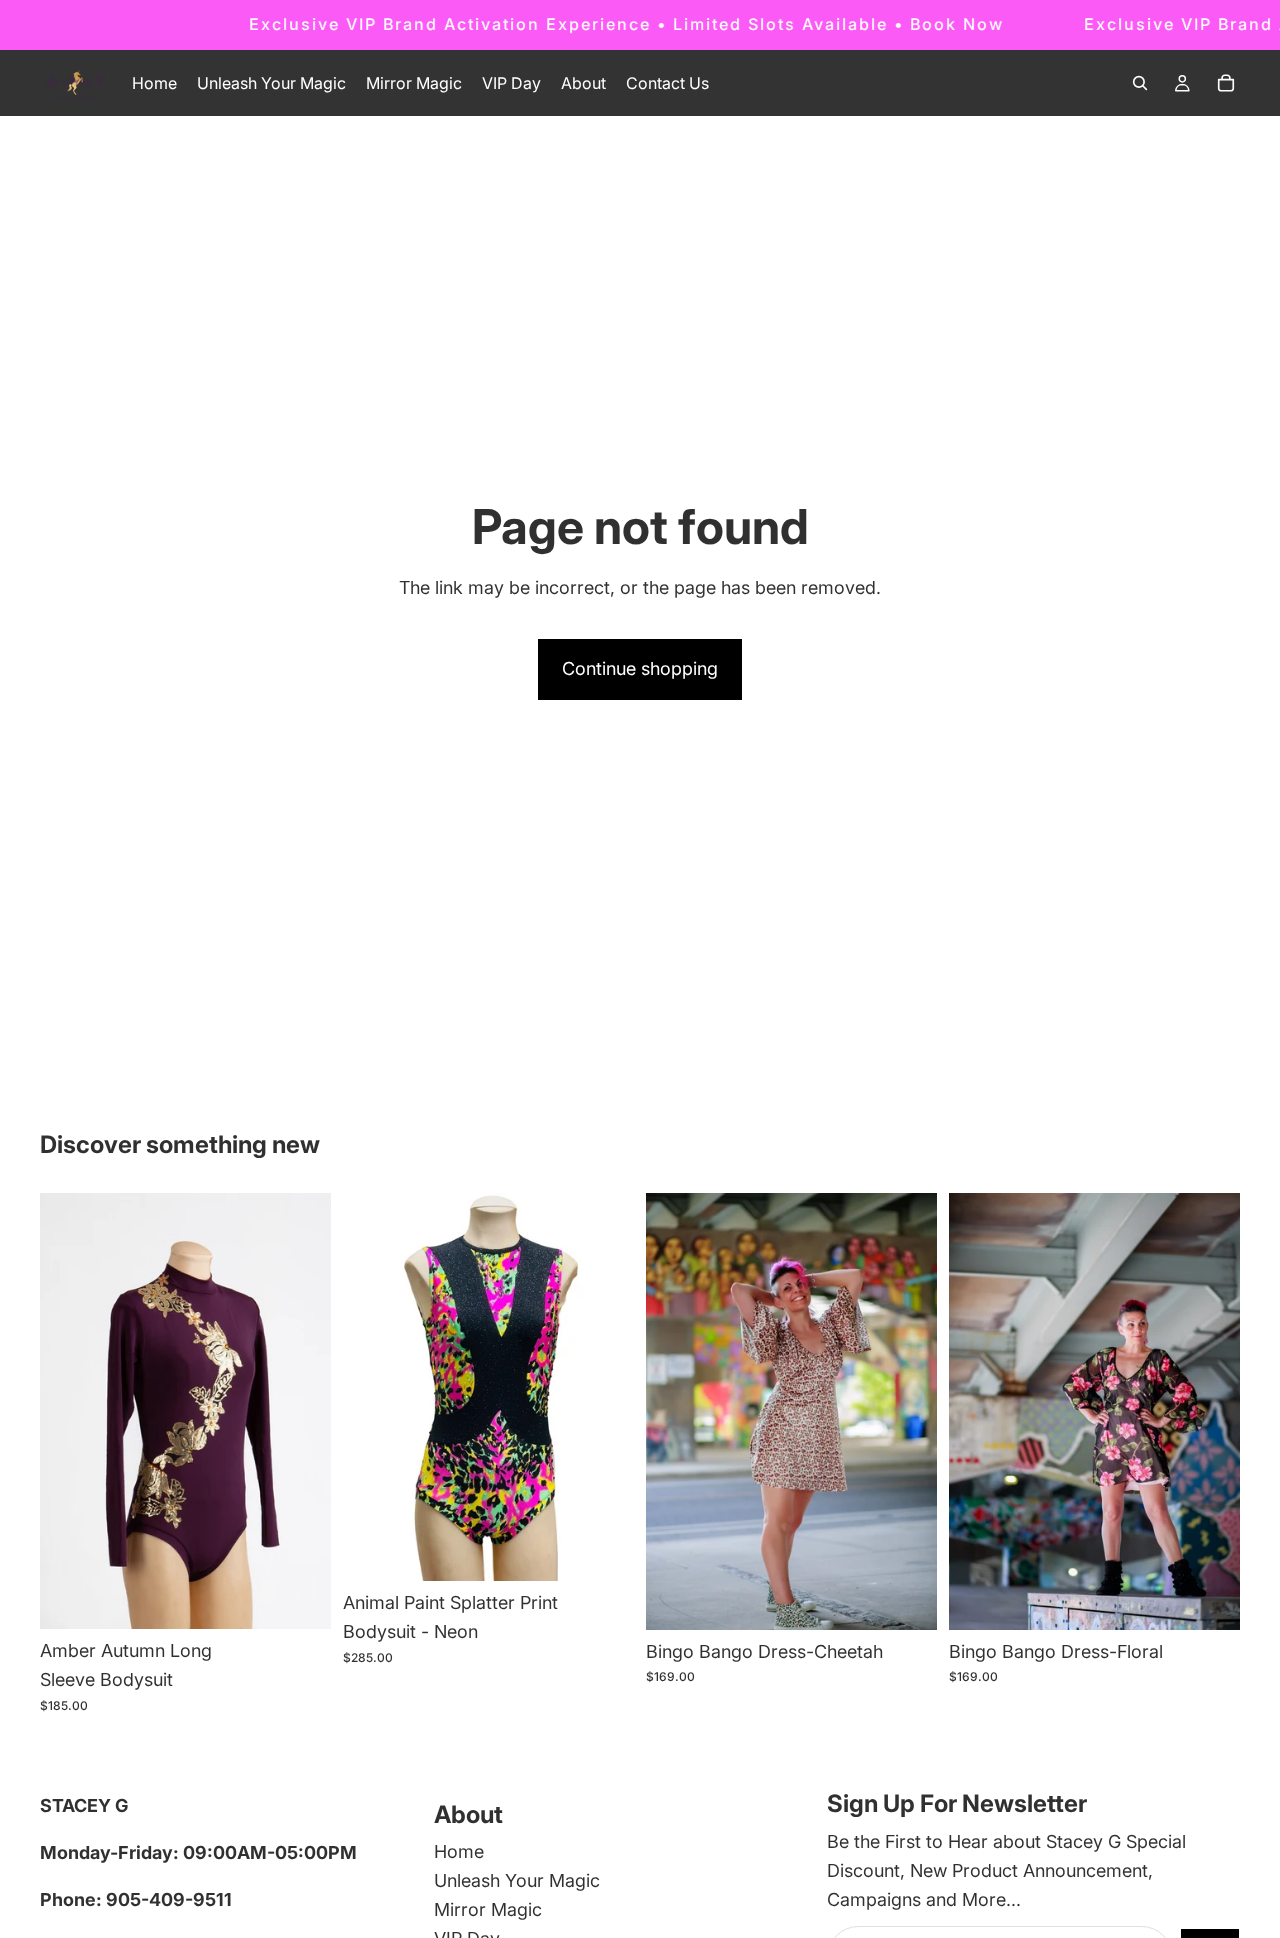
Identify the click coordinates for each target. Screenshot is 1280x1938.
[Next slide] (604, 1387)
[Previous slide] (373, 1387)
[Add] (300, 1599)
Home (459, 1852)
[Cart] (1226, 83)
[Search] (1140, 83)
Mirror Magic (488, 1909)
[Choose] (603, 1550)
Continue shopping (640, 668)
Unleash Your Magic (517, 1881)
